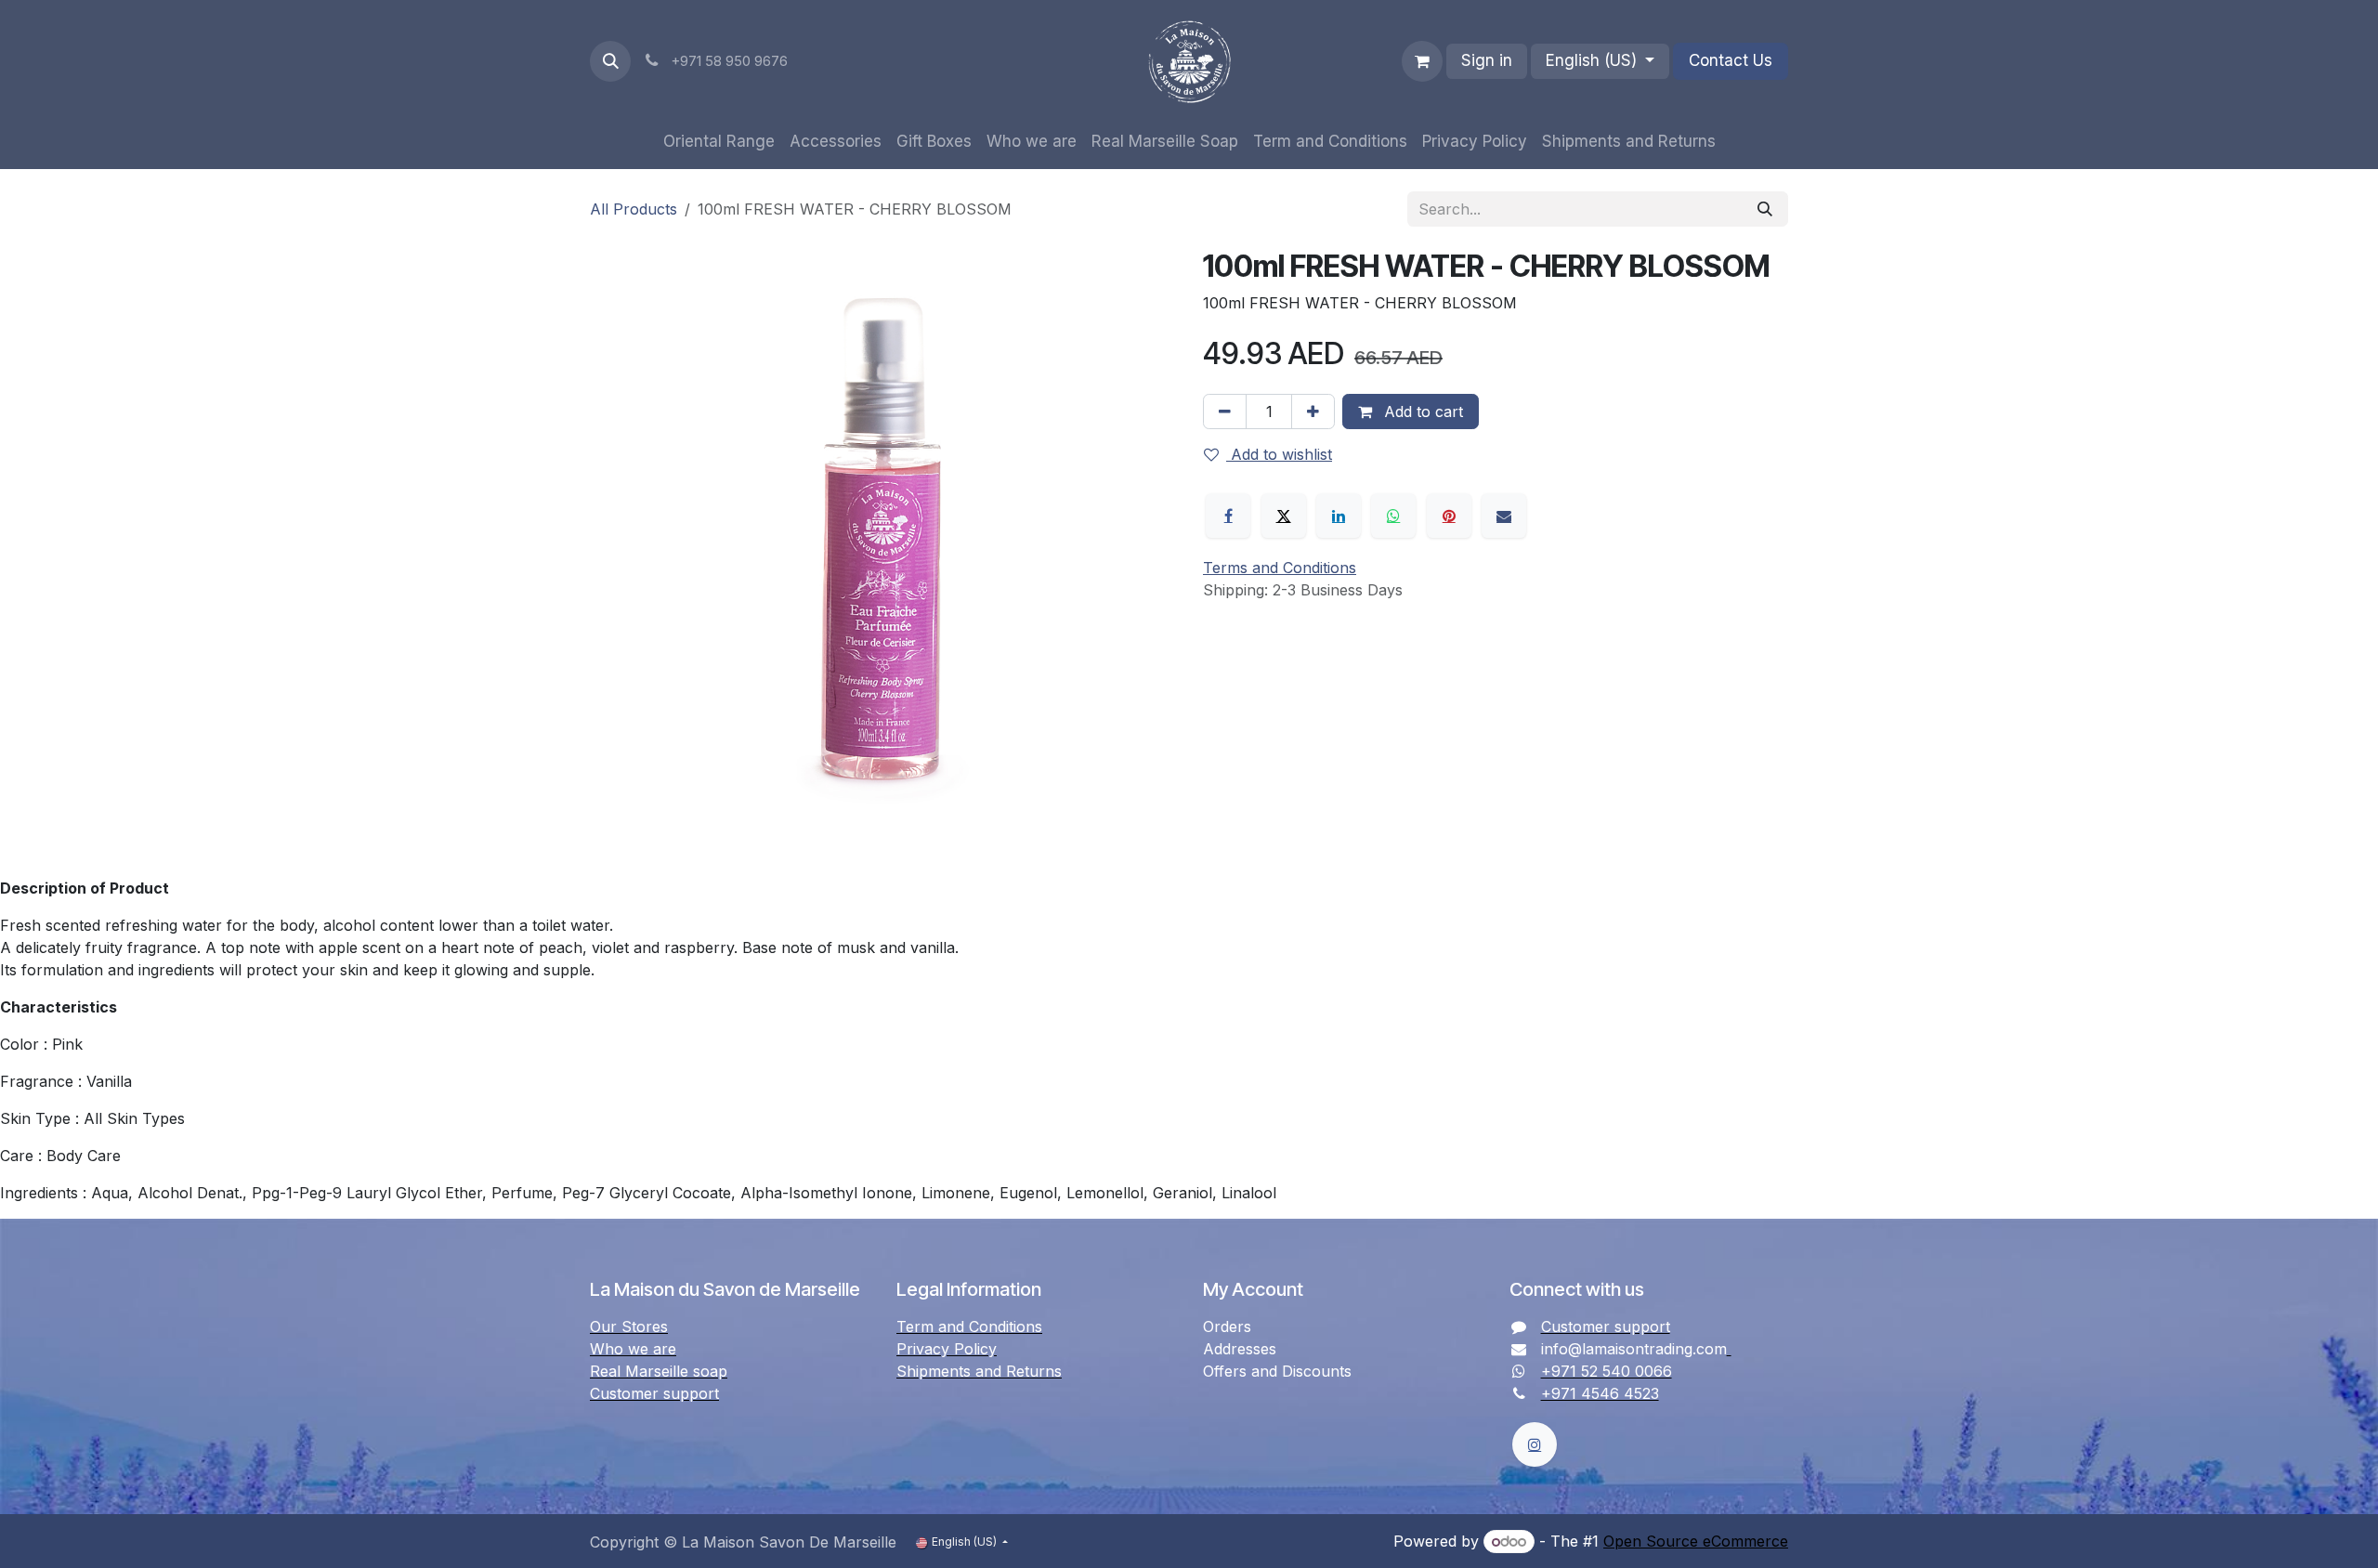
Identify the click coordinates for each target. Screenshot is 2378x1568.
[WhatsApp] (1393, 516)
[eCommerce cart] (1422, 61)
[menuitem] (719, 142)
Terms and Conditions (1280, 568)
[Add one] (1313, 412)
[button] (610, 61)
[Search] (1765, 209)
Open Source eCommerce (1696, 1541)
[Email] (1504, 516)
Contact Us (1731, 60)
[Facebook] (1228, 516)
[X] (1284, 516)
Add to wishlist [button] (1279, 454)
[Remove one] (1225, 412)
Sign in (1487, 60)
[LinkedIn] (1339, 516)
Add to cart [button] (1421, 412)
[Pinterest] (1449, 516)
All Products (634, 209)
